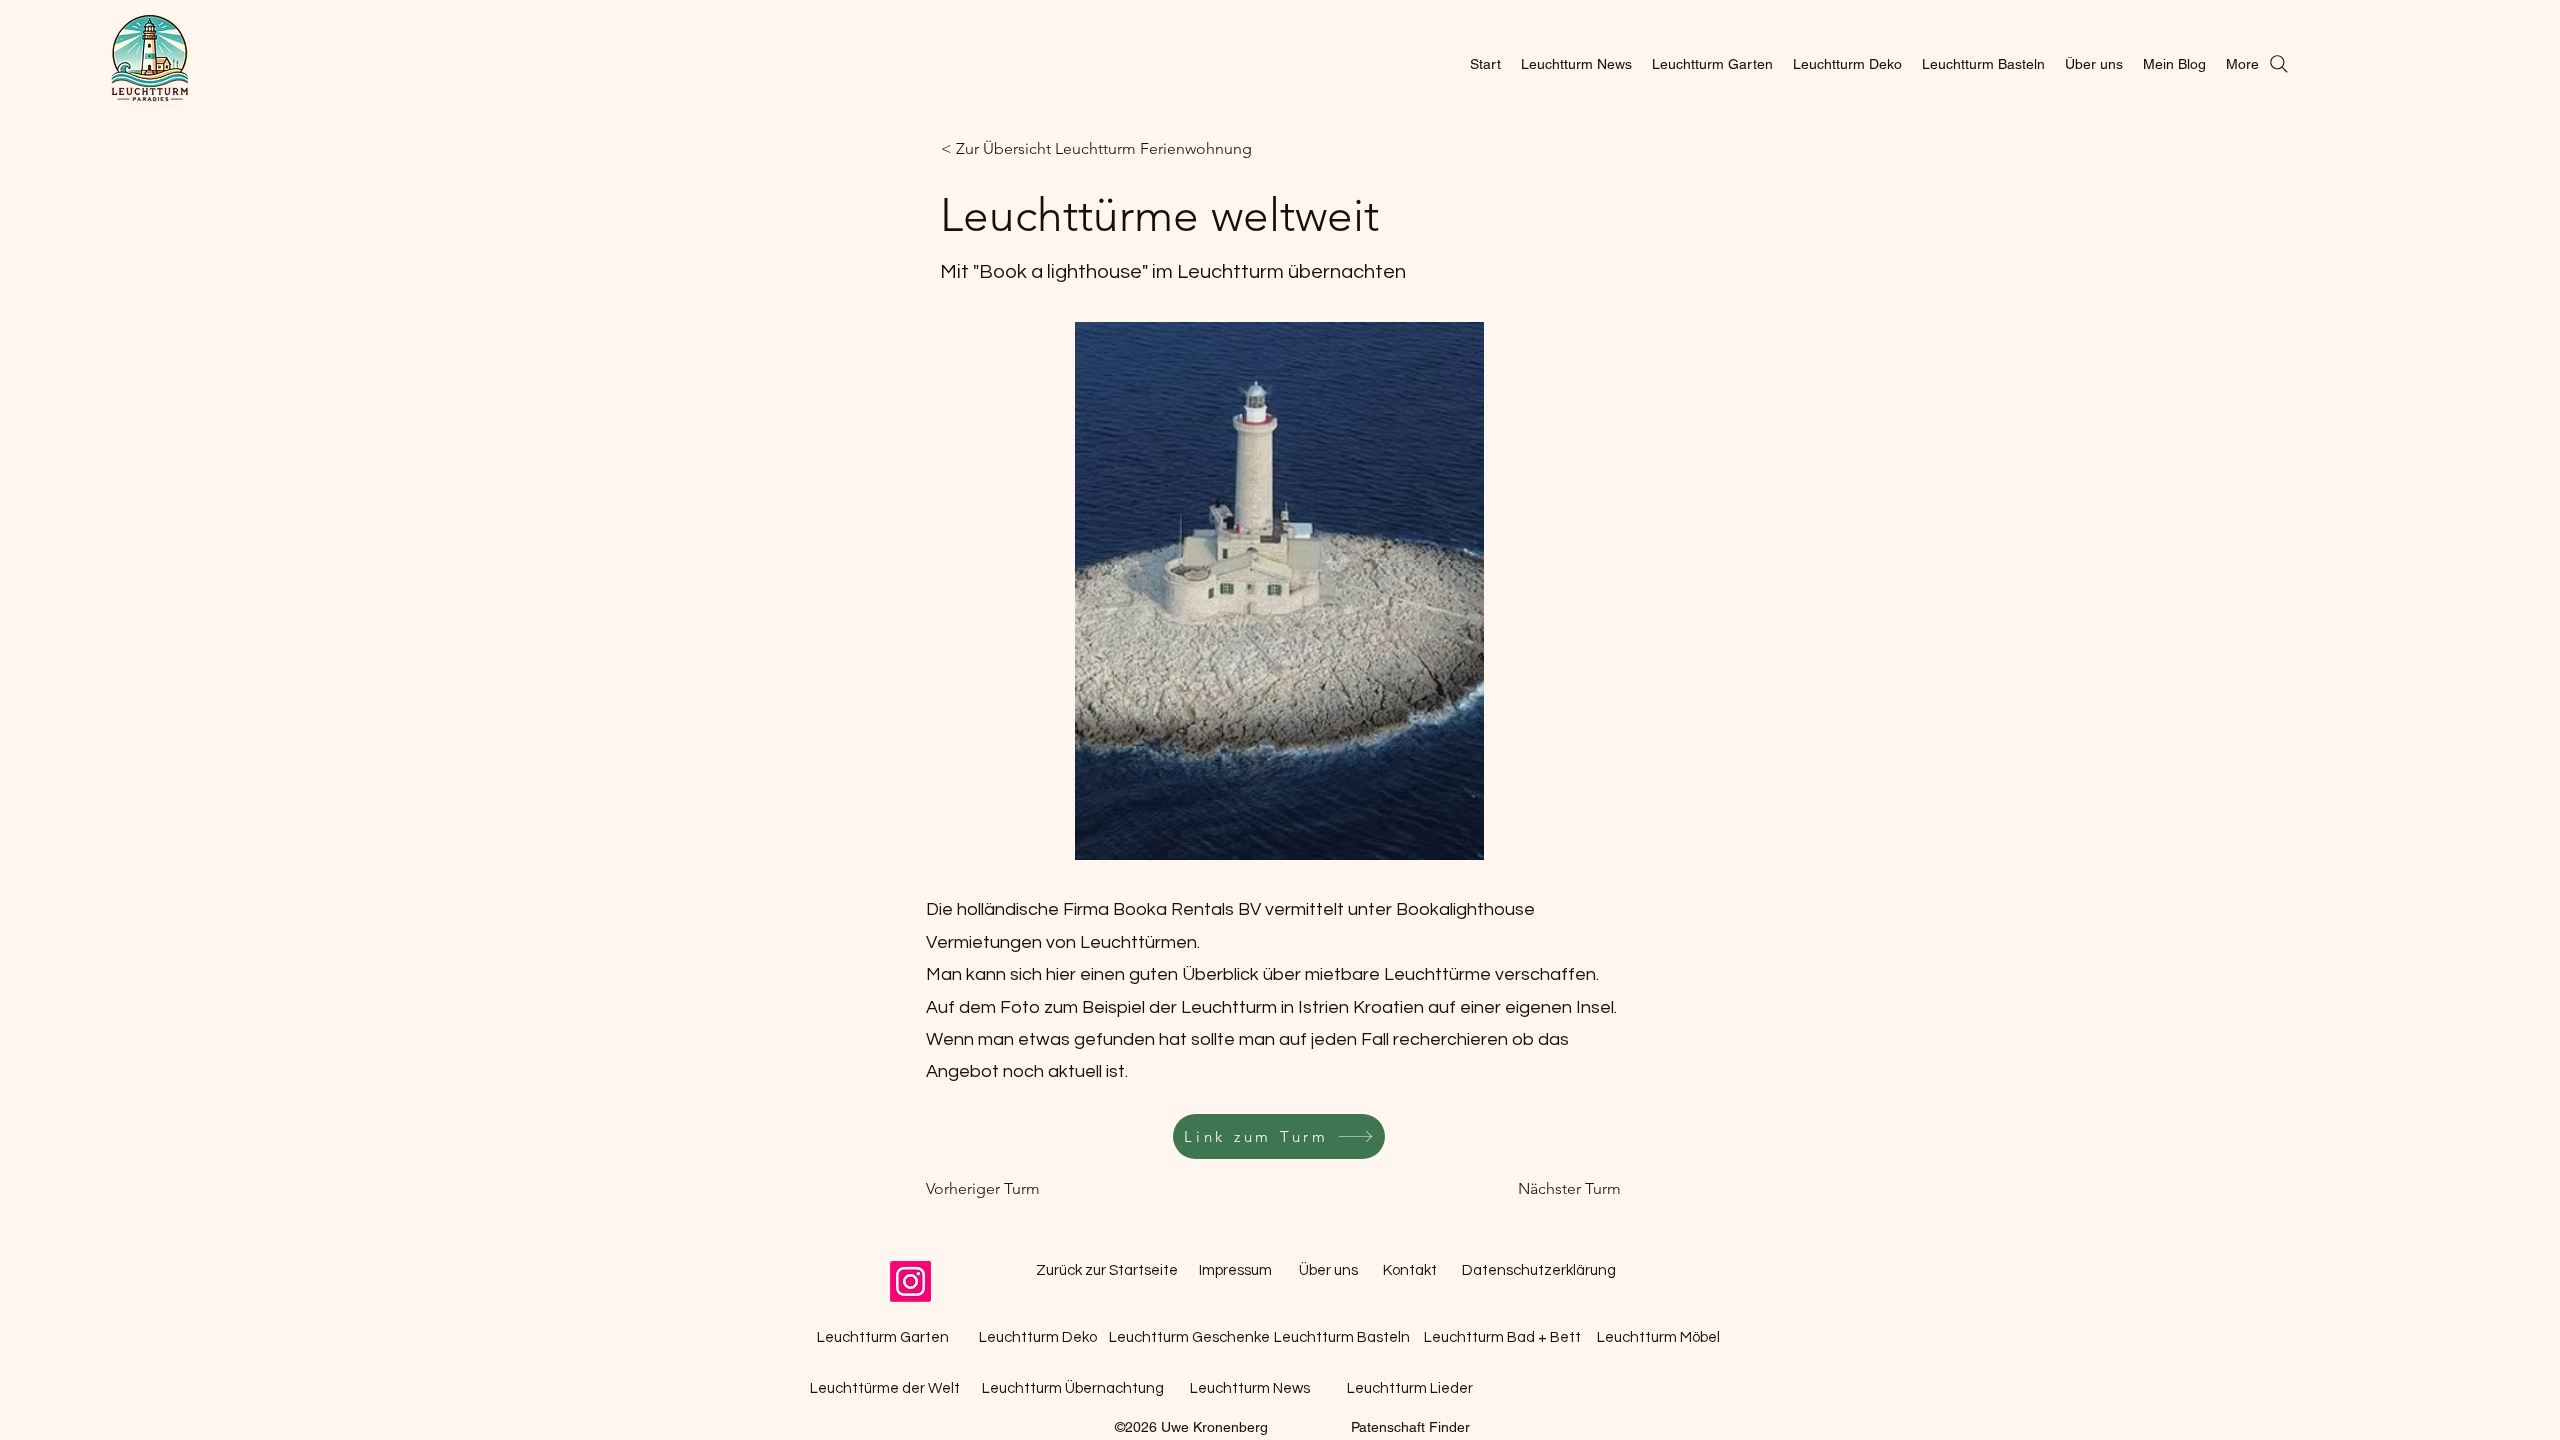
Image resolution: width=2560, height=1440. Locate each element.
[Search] (2279, 64)
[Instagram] (910, 1281)
